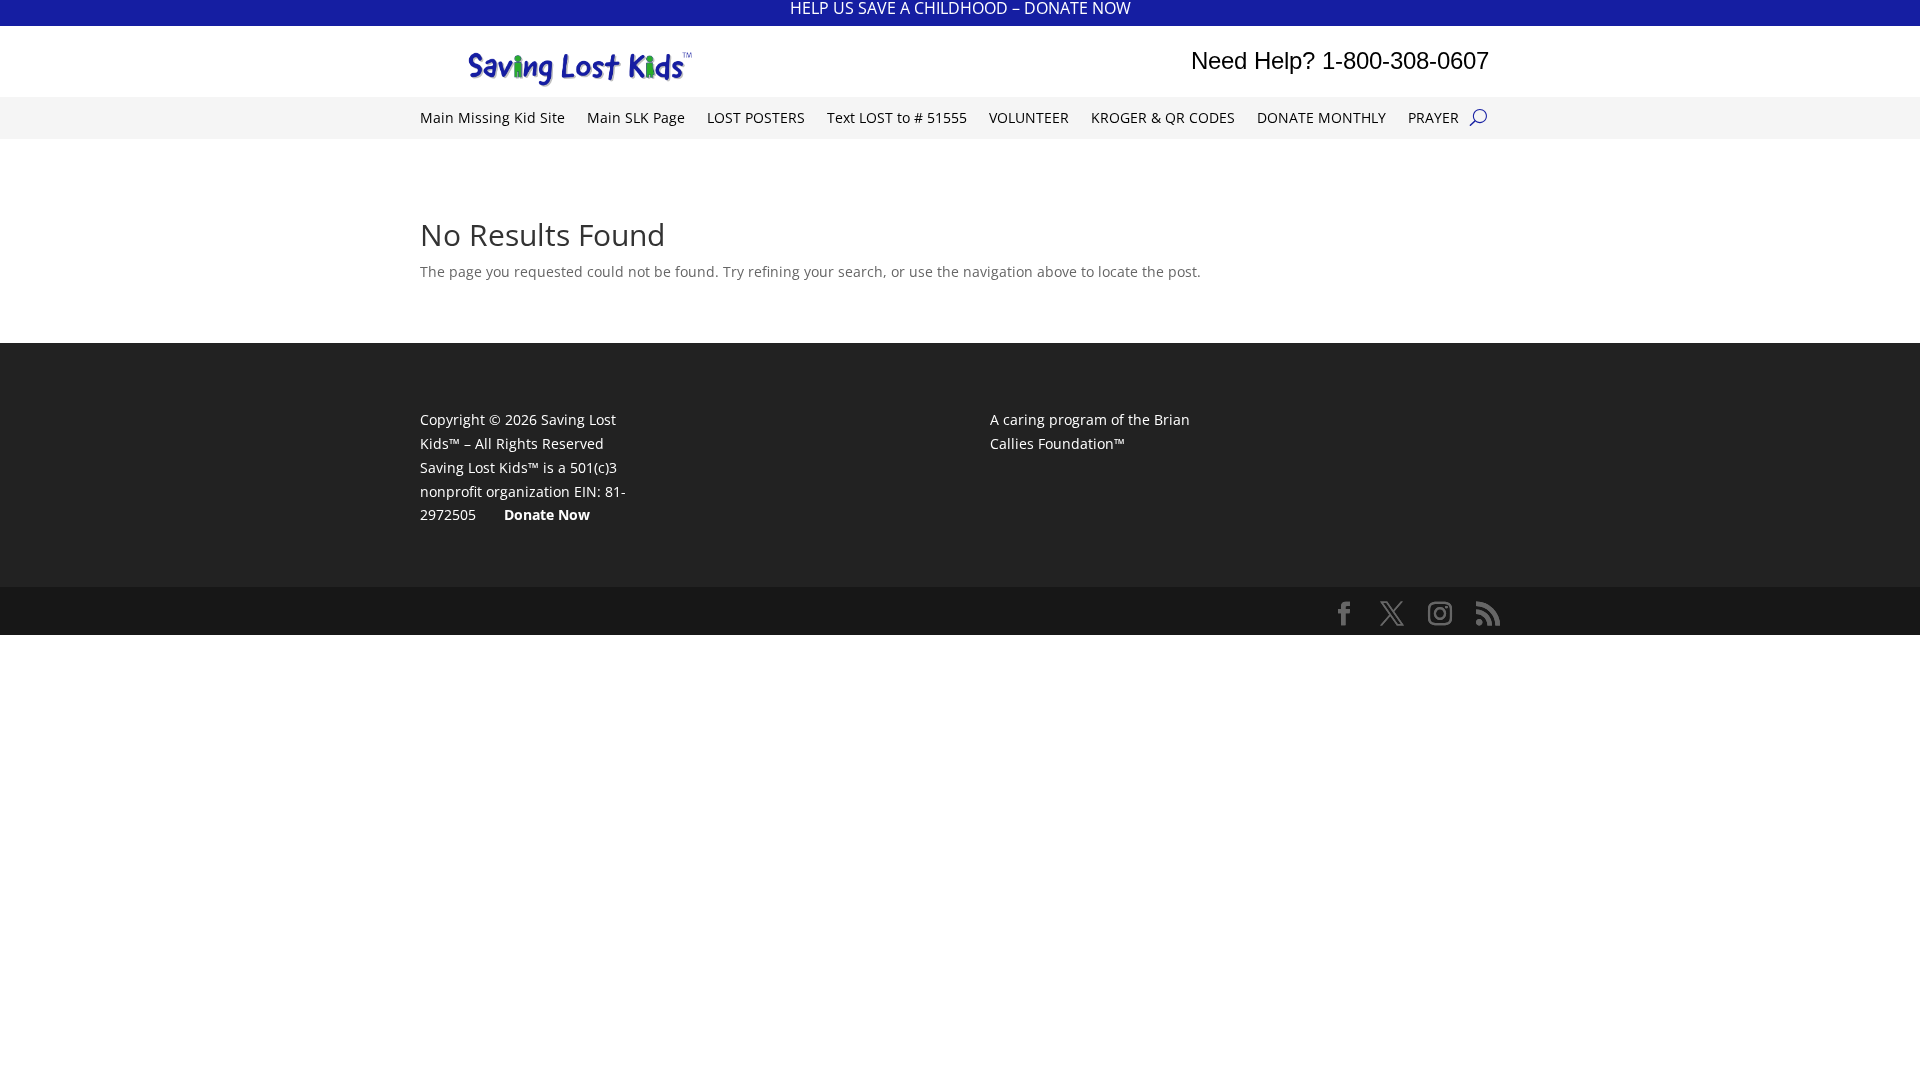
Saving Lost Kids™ (479, 467)
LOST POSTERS (756, 119)
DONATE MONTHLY (1321, 119)
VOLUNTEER (1029, 119)
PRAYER (1433, 119)
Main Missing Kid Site (492, 119)
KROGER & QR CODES (1163, 119)
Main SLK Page (636, 119)
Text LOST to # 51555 (897, 119)
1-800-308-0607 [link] (1405, 60)
